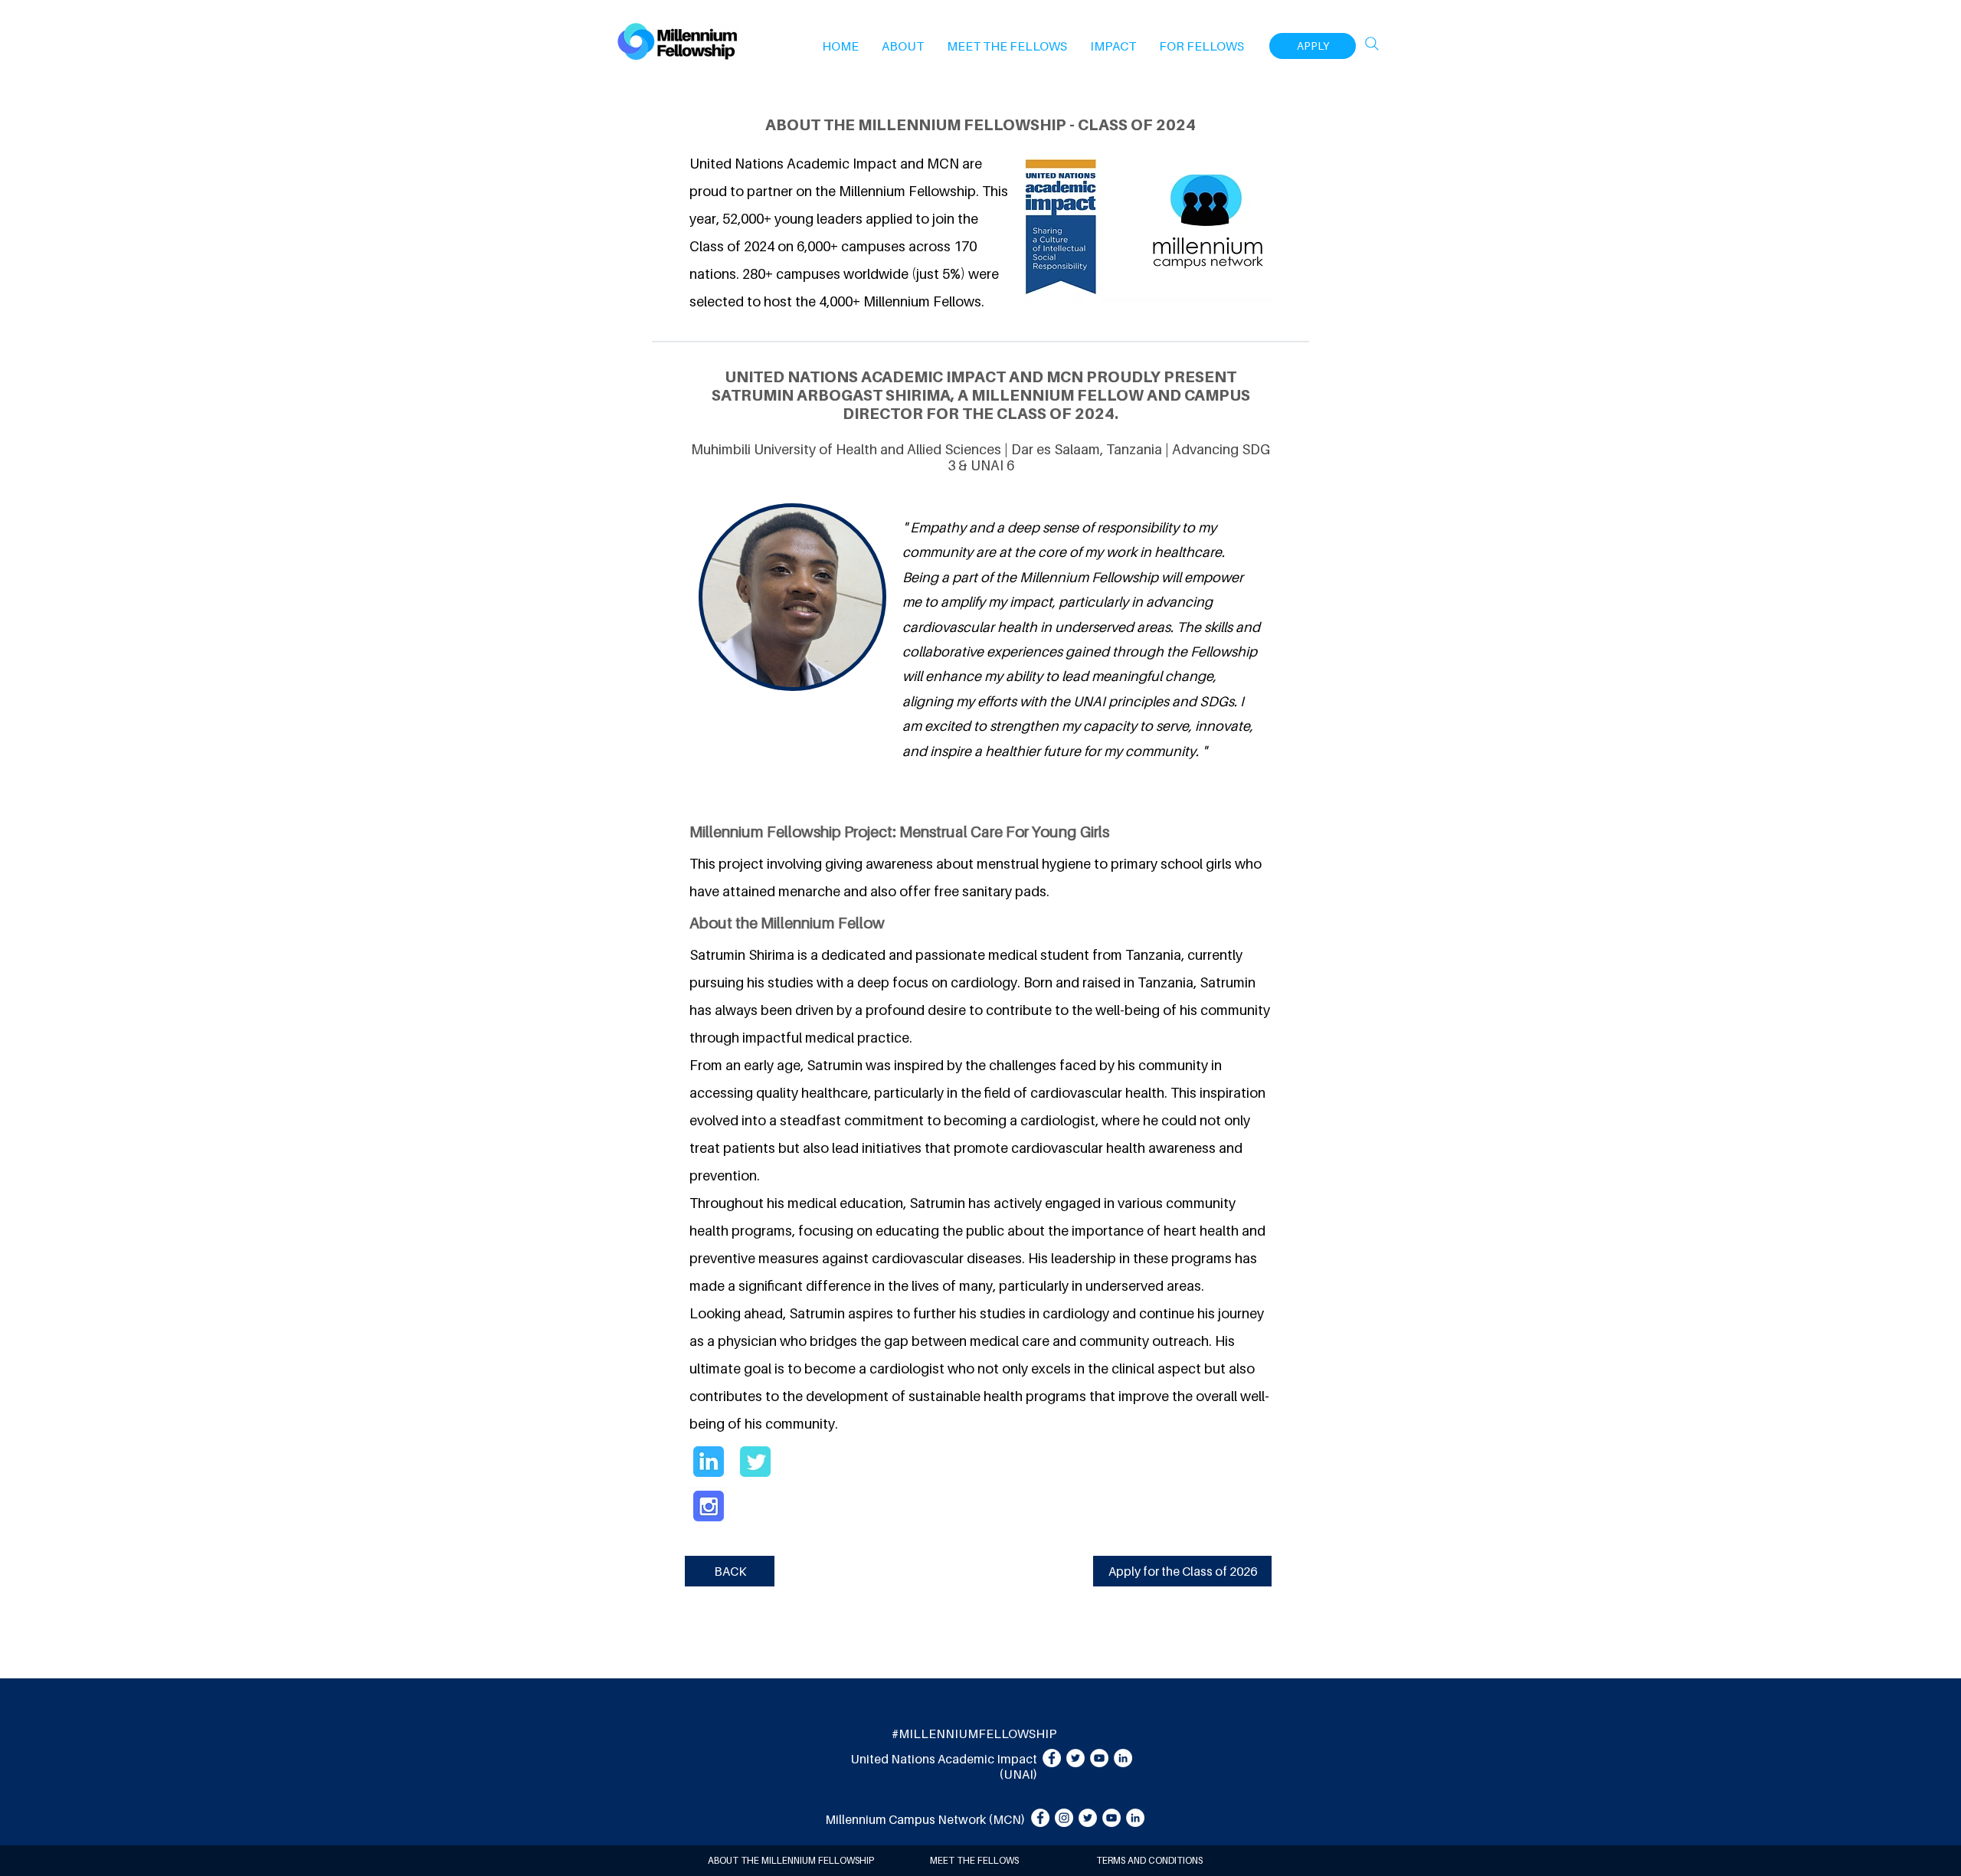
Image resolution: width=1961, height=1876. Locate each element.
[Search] (1372, 44)
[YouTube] (1099, 1758)
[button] (903, 46)
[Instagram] (1064, 1818)
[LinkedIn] (1123, 1758)
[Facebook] (1052, 1758)
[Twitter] (1075, 1758)
